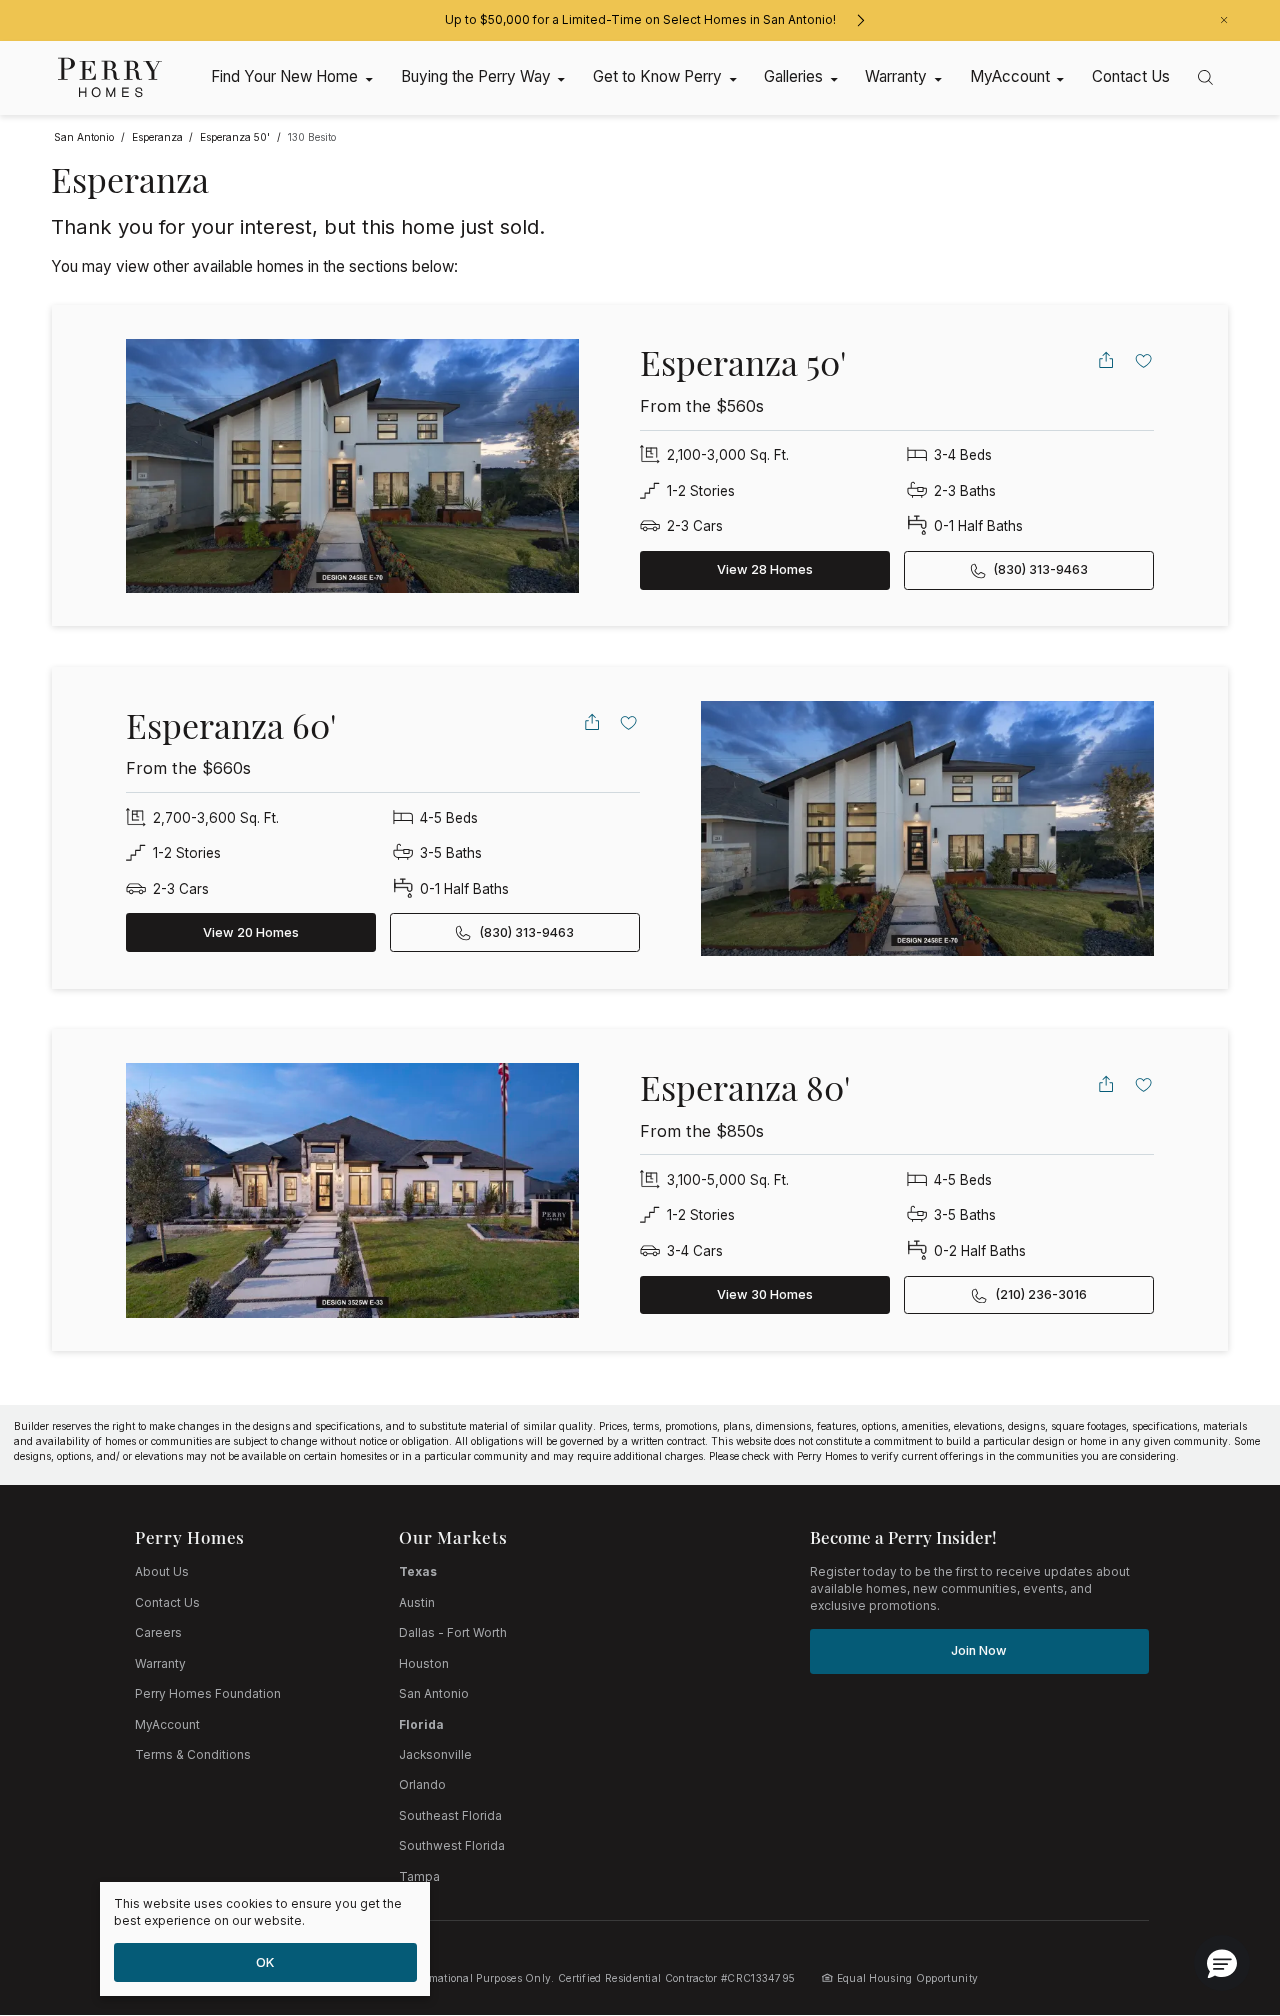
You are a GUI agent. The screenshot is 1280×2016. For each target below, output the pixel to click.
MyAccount (167, 1725)
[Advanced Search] (1205, 77)
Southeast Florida (450, 1816)
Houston (424, 1664)
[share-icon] (1106, 360)
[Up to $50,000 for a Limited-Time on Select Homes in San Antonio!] (860, 20)
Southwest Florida (452, 1846)
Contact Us (167, 1603)
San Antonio (434, 1694)
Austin (417, 1603)
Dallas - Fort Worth (453, 1633)
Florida (421, 1725)
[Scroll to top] (1220, 1891)
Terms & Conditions (193, 1755)
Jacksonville (435, 1755)
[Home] (110, 77)
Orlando (422, 1785)
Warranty (160, 1664)
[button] (1222, 1963)
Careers (158, 1633)
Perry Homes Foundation (208, 1694)
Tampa (419, 1877)
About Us (162, 1572)
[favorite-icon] (1144, 360)
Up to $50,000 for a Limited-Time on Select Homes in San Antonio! (640, 20)
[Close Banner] (1224, 20)
